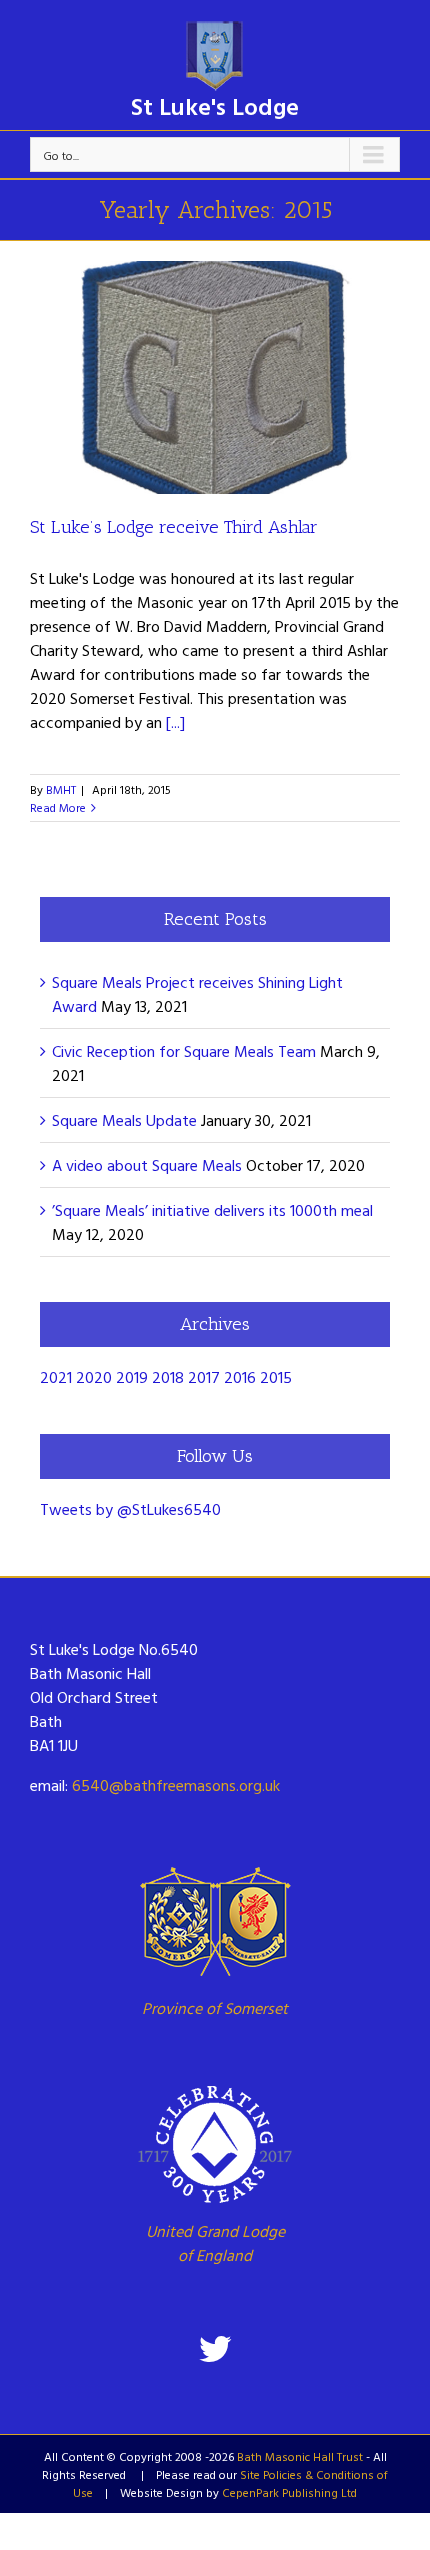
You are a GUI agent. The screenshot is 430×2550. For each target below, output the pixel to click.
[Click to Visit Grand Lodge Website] (215, 2144)
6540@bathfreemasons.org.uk (176, 1785)
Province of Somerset (215, 2008)
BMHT (61, 789)
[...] (175, 722)
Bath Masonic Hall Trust (300, 2456)
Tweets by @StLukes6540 (130, 1509)
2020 (94, 1377)
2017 (204, 1377)
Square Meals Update (124, 1120)
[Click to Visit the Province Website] (215, 1921)
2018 (168, 1377)
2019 (132, 1377)
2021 (56, 1377)
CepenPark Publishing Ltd (289, 2492)
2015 (276, 1377)
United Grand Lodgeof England (215, 2243)
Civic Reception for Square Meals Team (184, 1051)
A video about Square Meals (147, 1165)
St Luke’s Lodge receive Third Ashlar (174, 527)
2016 (240, 1377)
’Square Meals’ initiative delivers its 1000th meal (212, 1210)
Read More (58, 807)
